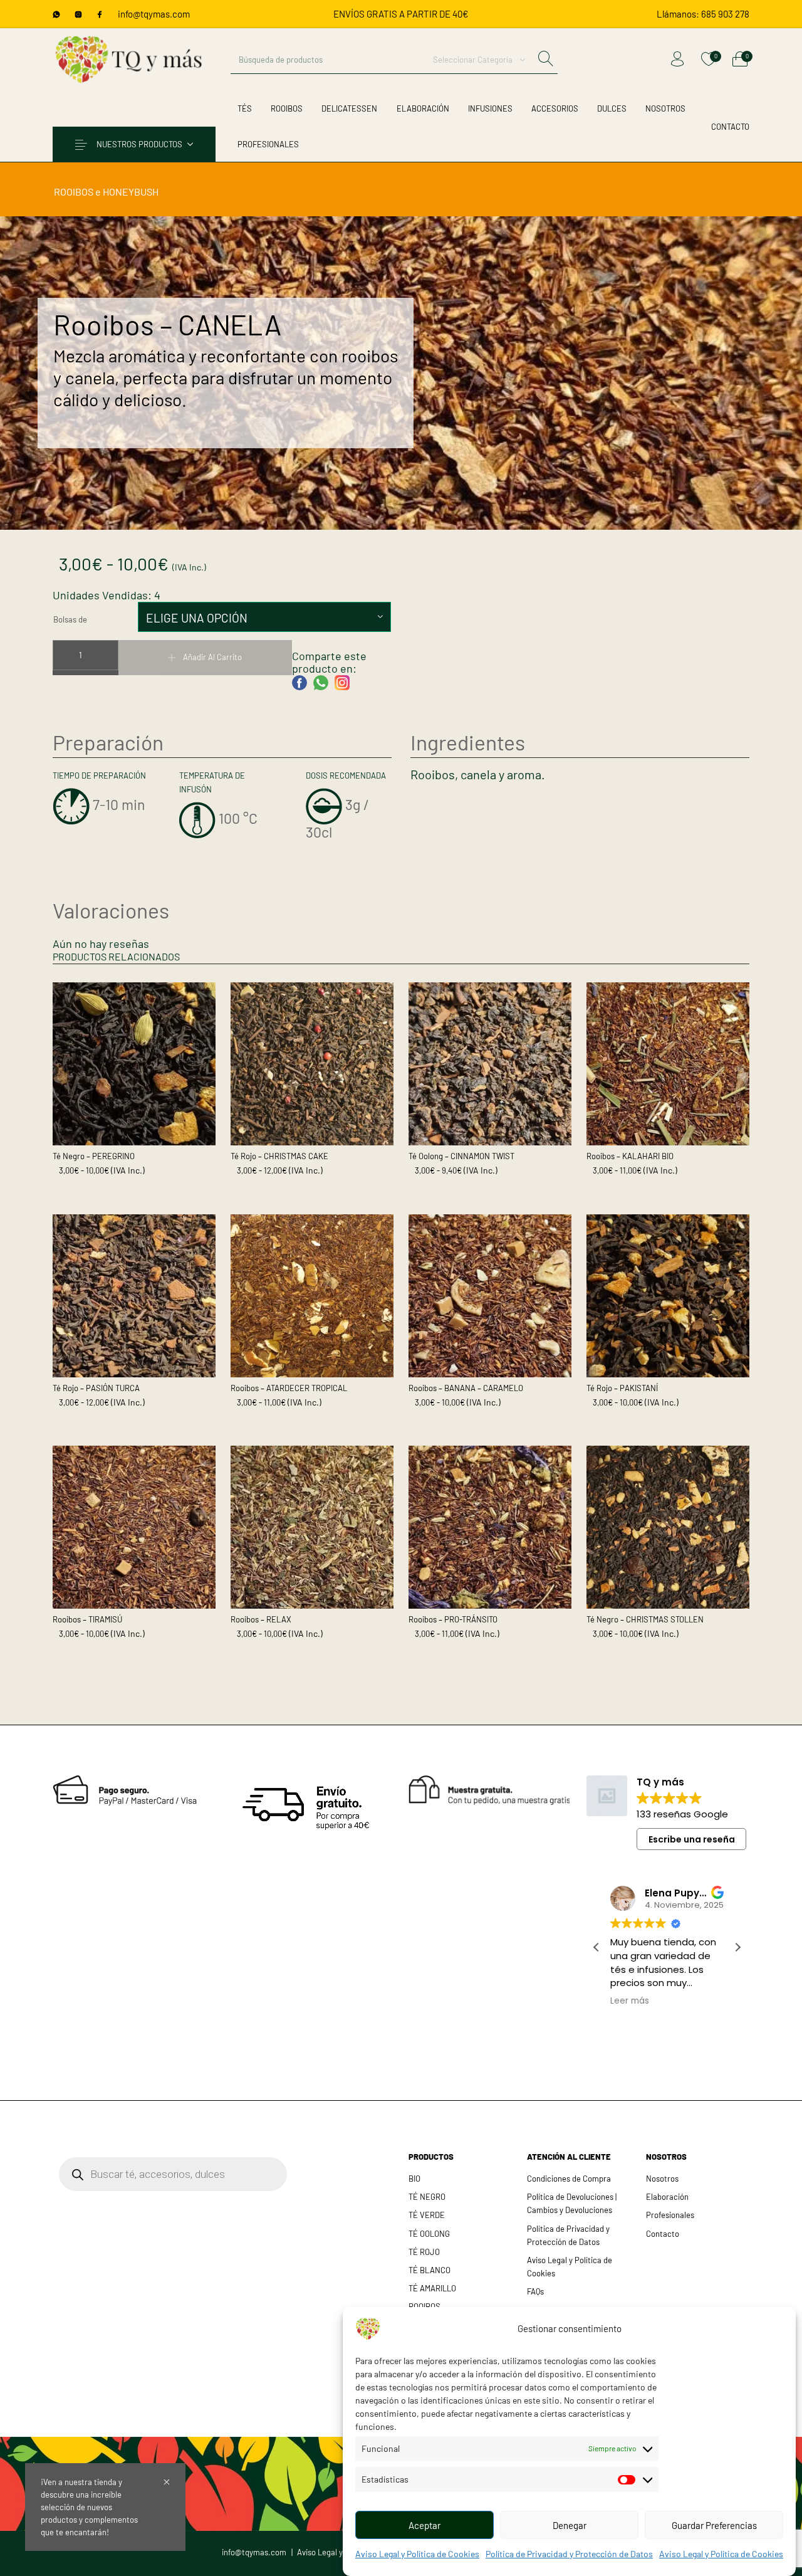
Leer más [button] (630, 2001)
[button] (737, 1947)
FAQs (535, 2291)
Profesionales (670, 2215)
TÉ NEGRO (427, 2197)
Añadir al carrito (212, 657)
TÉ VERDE (427, 2215)
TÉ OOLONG (429, 2234)
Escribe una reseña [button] (692, 1839)
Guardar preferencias (714, 2525)
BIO (414, 2179)
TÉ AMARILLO (432, 2288)
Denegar (570, 2525)
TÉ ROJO (424, 2252)
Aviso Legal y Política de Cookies (417, 2554)
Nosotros (662, 2179)
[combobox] (479, 60)
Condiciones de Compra (569, 2179)
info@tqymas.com (154, 14)
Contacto (663, 2234)
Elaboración (667, 2197)
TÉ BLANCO (430, 2270)
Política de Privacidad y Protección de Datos (569, 2554)
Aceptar (424, 2525)
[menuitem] (703, 14)
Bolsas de (70, 619)
